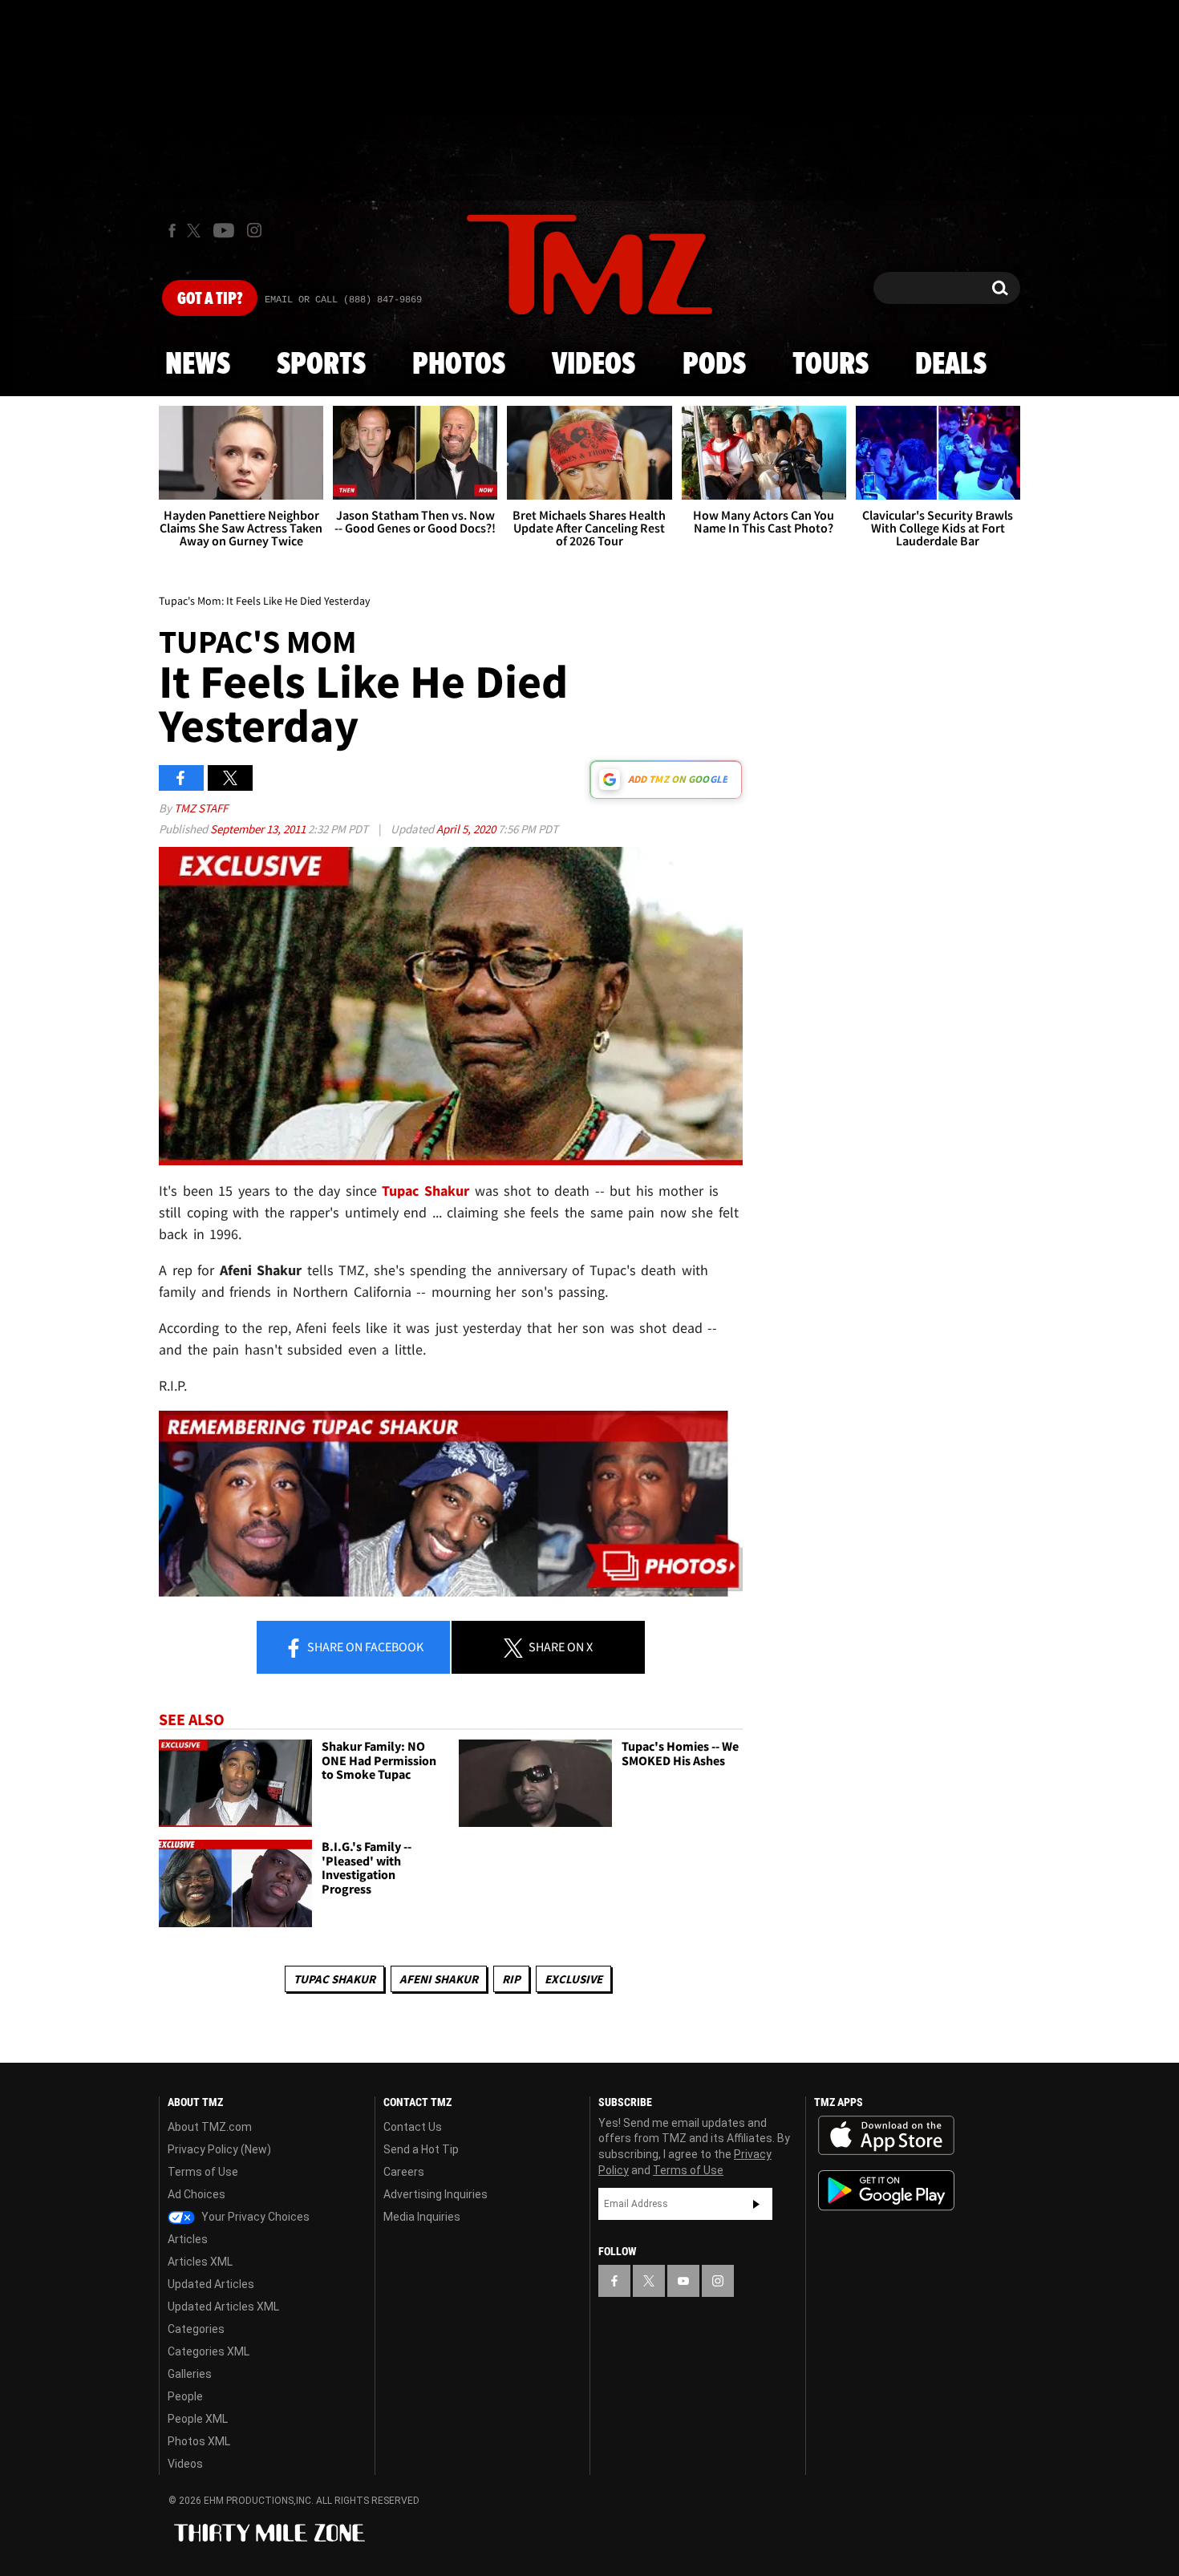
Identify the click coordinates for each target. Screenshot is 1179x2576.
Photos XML (199, 2441)
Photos (459, 365)
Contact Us (413, 2127)
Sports (321, 365)
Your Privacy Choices (254, 2217)
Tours (831, 365)
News (198, 365)
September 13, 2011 (259, 829)
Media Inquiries (422, 2217)
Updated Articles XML (223, 2307)
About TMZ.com (210, 2127)
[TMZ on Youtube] (224, 230)
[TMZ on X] (196, 231)
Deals (951, 365)
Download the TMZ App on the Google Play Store (886, 2191)
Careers (404, 2172)
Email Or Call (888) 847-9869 (343, 300)
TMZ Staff (201, 808)
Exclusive (573, 1979)
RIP (511, 1979)
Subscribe (756, 2204)
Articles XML (200, 2262)
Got (210, 299)
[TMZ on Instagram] (254, 230)
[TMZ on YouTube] (683, 2281)
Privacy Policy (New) (219, 2149)
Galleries (190, 2374)
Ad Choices (196, 2194)
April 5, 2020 (467, 829)
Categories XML (209, 2351)
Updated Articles (211, 2284)
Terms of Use (203, 2172)
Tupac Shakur (334, 1979)
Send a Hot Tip (421, 2149)
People (185, 2396)
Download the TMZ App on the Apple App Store (886, 2136)
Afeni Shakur (439, 1979)
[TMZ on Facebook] (172, 231)
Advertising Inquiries (436, 2194)
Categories (196, 2329)
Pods (714, 365)
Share (364, 1646)
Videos (594, 365)
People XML (198, 2419)
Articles (188, 2239)
